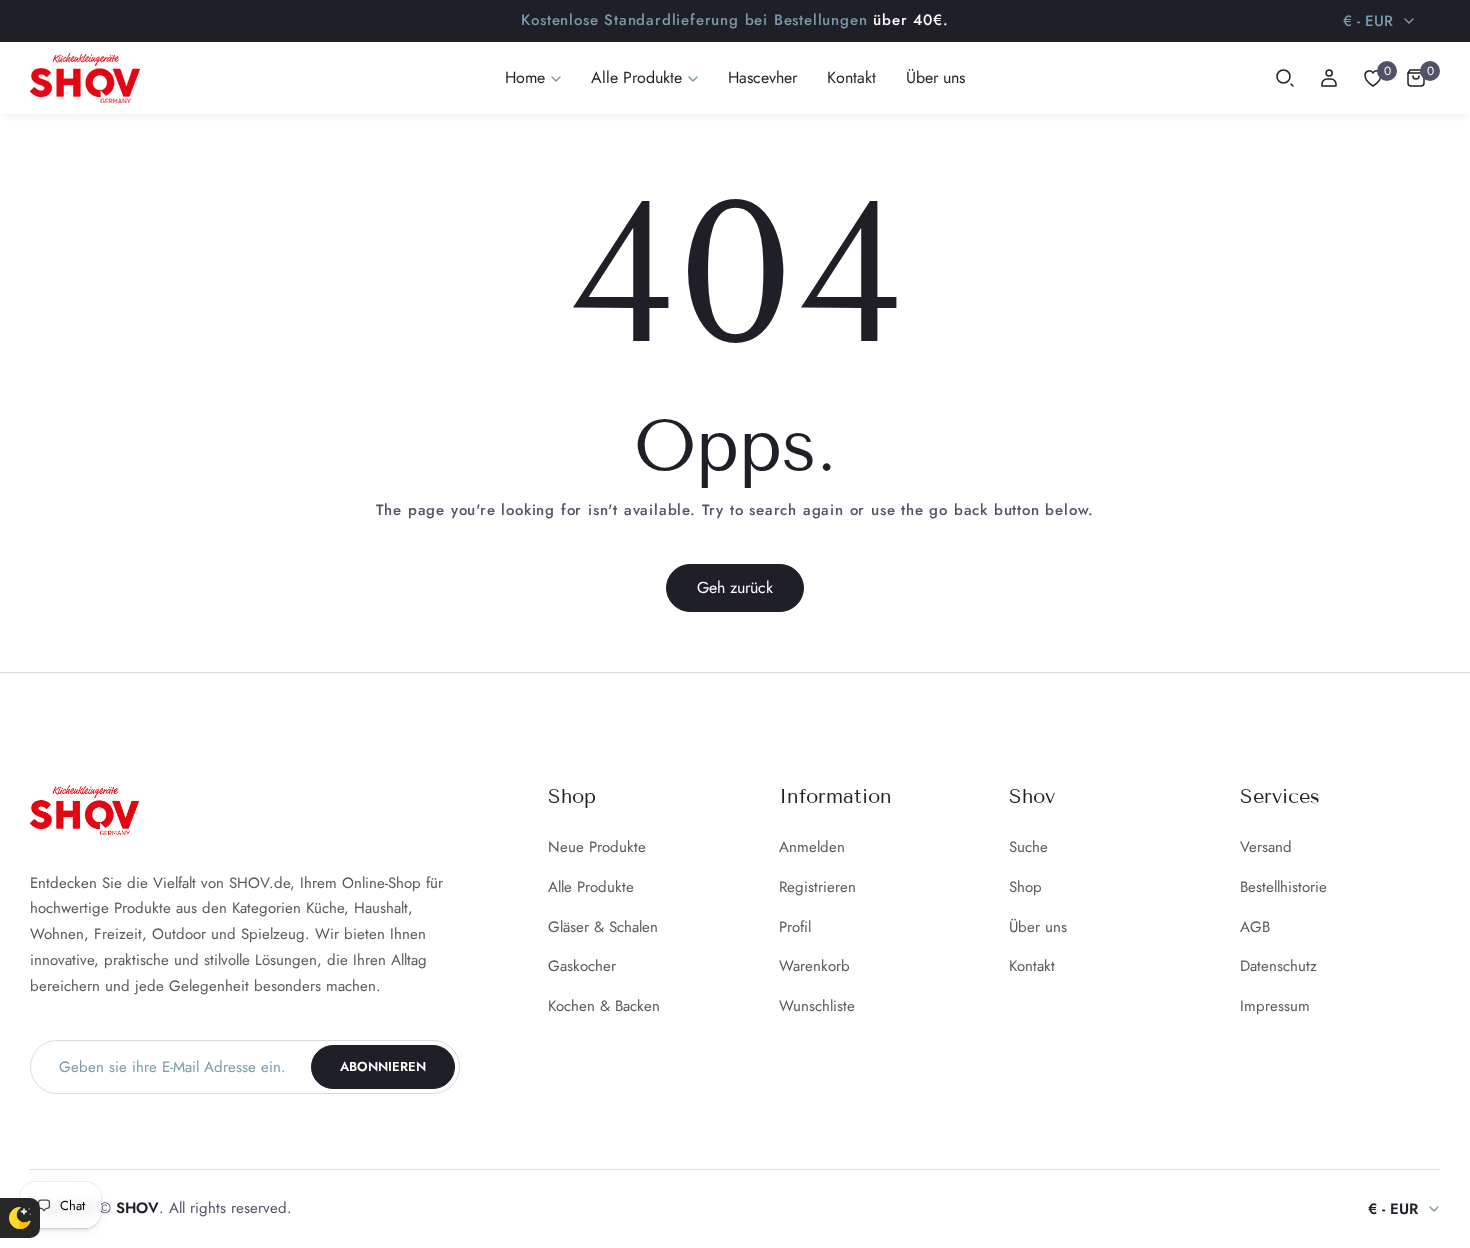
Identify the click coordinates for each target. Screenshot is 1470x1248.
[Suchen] (1285, 78)
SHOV (137, 1208)
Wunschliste (817, 1006)
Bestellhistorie (1283, 887)
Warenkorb (814, 966)
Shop (1025, 887)
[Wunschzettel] (1373, 78)
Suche (1028, 847)
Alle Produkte (591, 887)
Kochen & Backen (604, 1006)
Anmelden (812, 847)
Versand (1266, 847)
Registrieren (817, 887)
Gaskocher (582, 966)
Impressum (1275, 1006)
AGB (1255, 927)
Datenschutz (1278, 966)
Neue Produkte (597, 847)
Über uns (1038, 927)
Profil (795, 927)
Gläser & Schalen (603, 927)
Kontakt (1032, 966)
